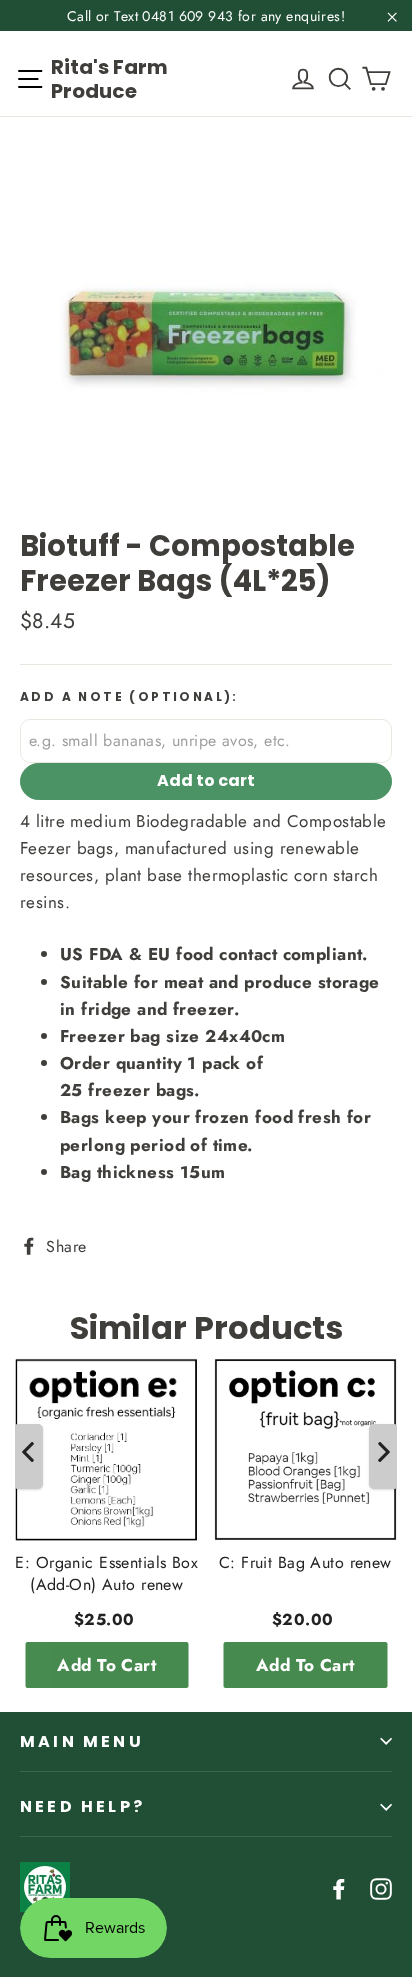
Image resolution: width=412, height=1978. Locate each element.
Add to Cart (106, 1664)
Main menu (82, 1741)
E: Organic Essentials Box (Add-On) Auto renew (106, 1573)
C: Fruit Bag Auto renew (305, 1562)
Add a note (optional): (129, 697)
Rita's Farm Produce (109, 79)
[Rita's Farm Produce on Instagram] (381, 1887)
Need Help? (82, 1806)
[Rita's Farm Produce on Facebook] (339, 1887)
